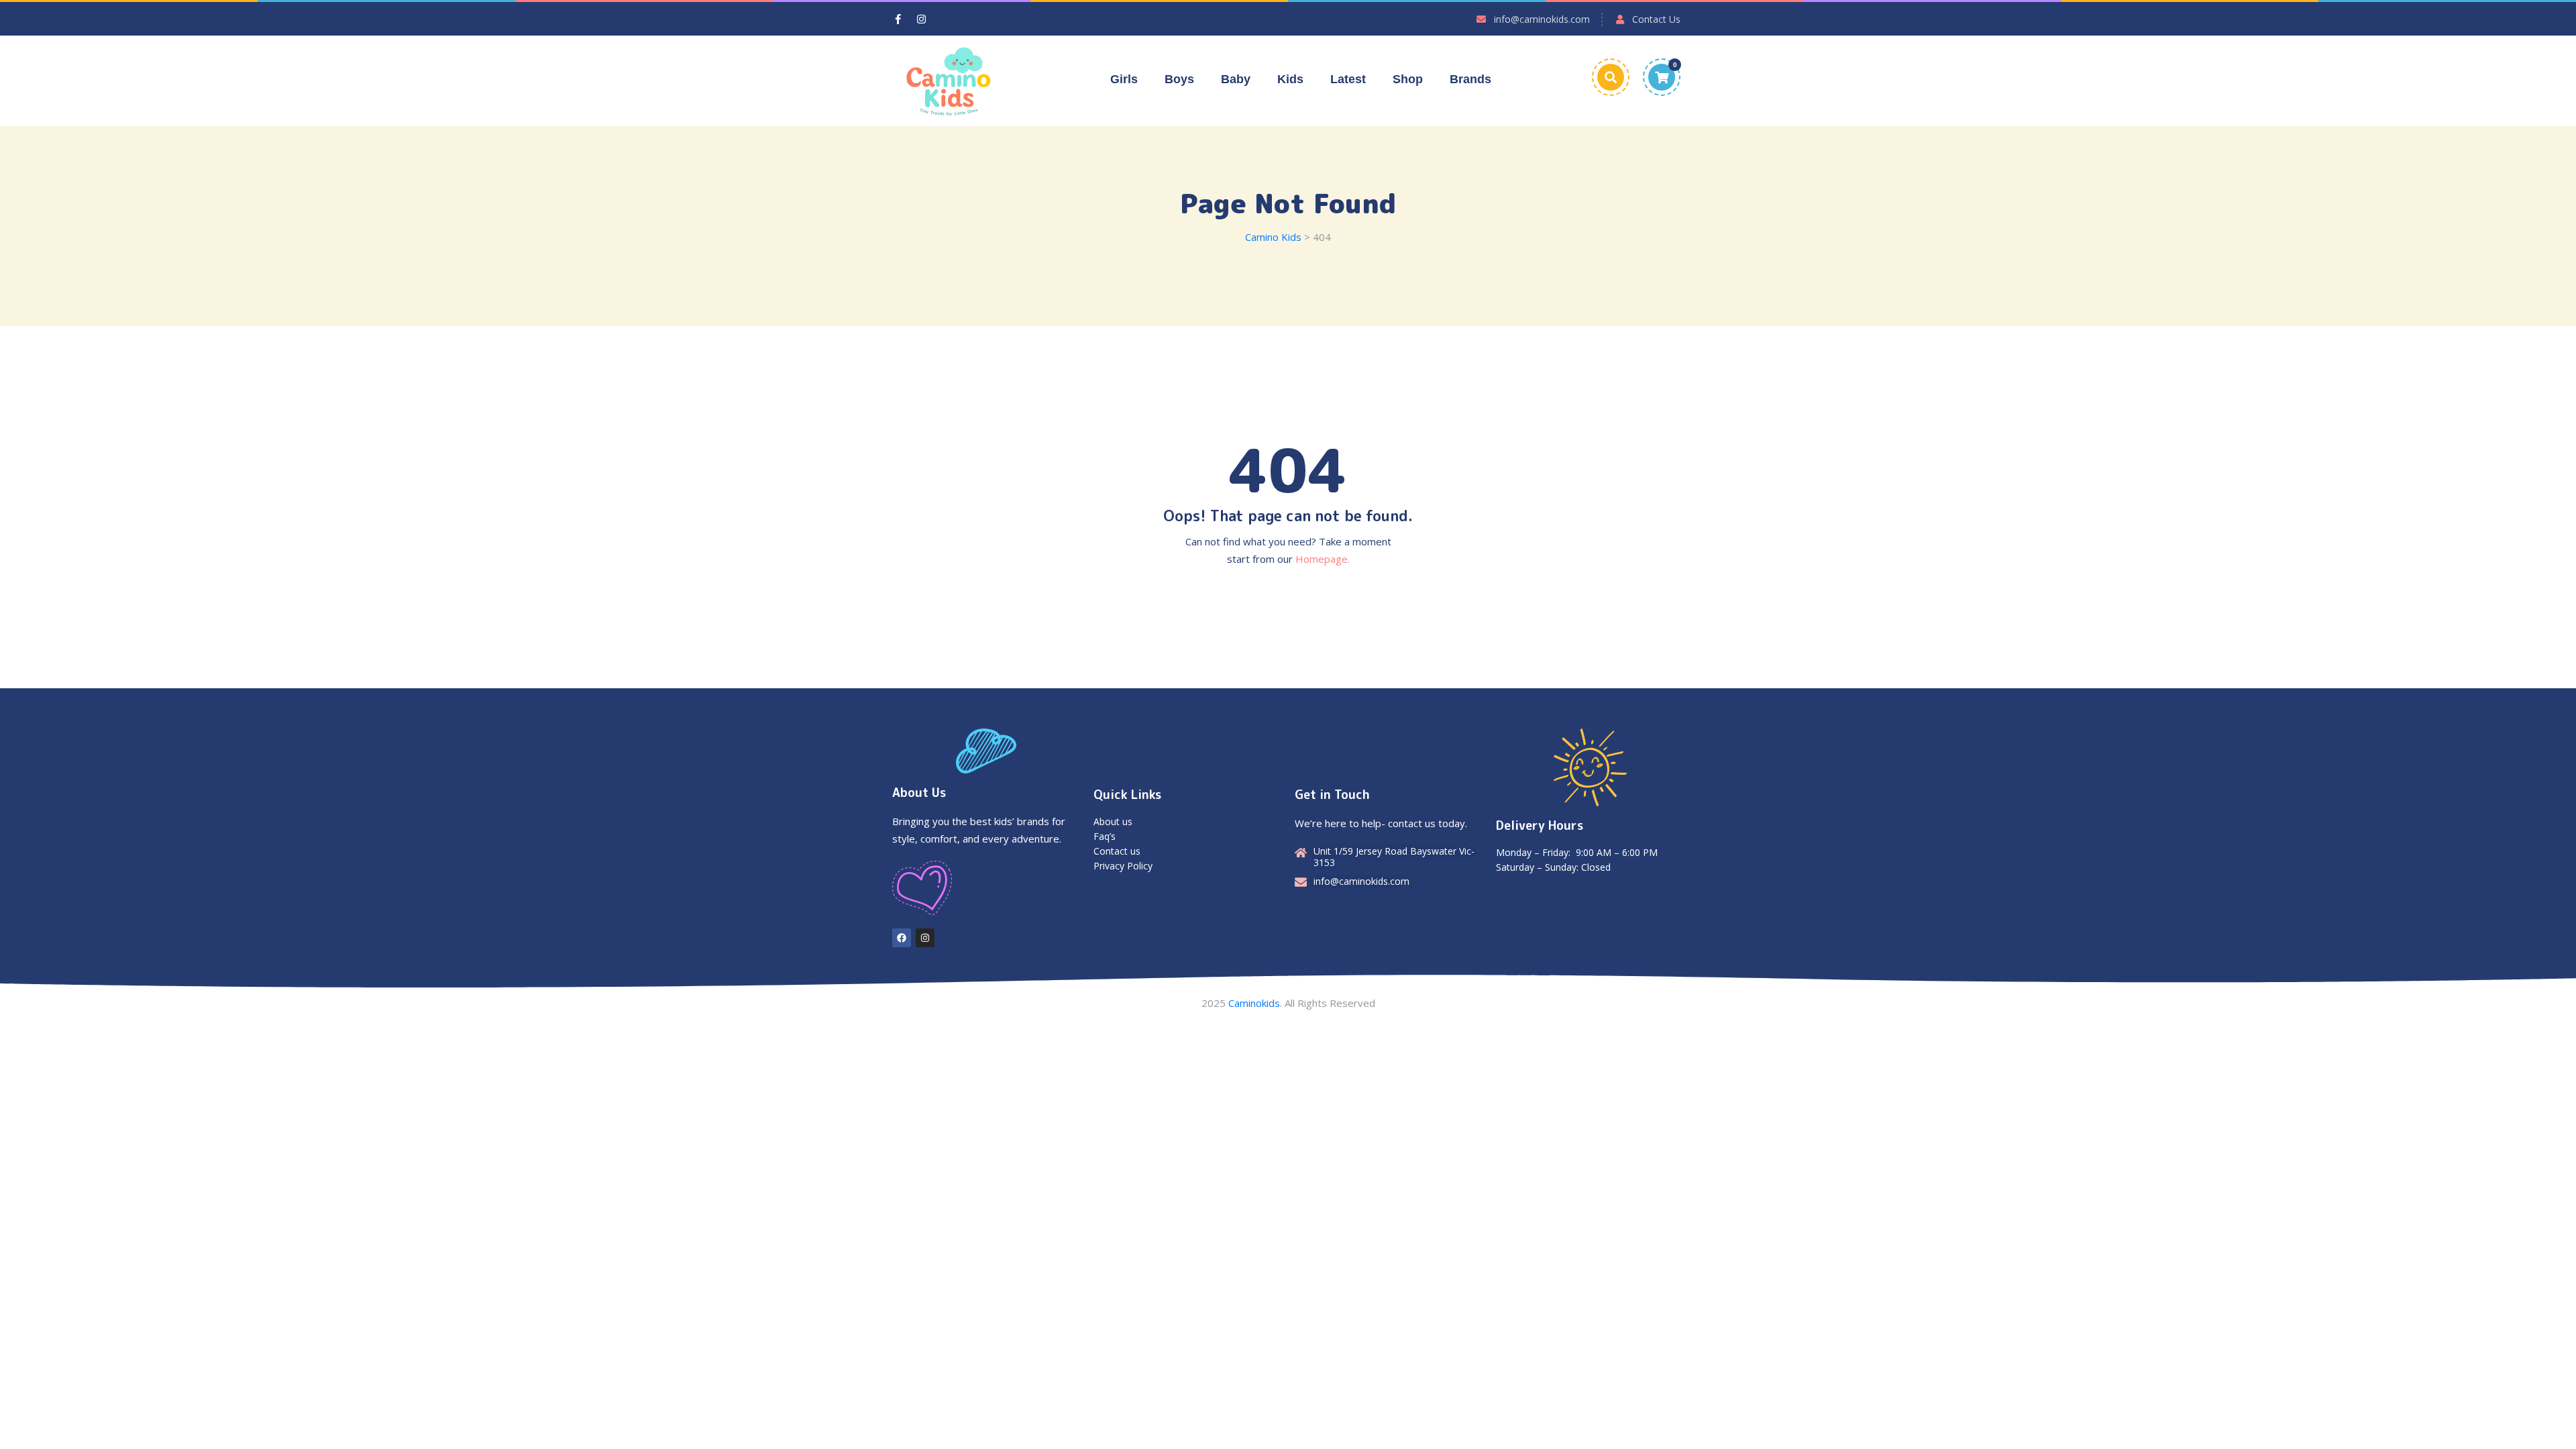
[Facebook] (902, 938)
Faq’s (1105, 836)
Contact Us (1656, 19)
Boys (1179, 79)
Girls (1124, 79)
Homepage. (1323, 559)
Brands (1470, 79)
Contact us (1117, 851)
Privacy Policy (1123, 866)
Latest (1348, 79)
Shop (1408, 79)
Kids (1290, 79)
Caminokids (1254, 1003)
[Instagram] (925, 938)
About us (1113, 821)
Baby (1236, 79)
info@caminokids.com (1542, 19)
